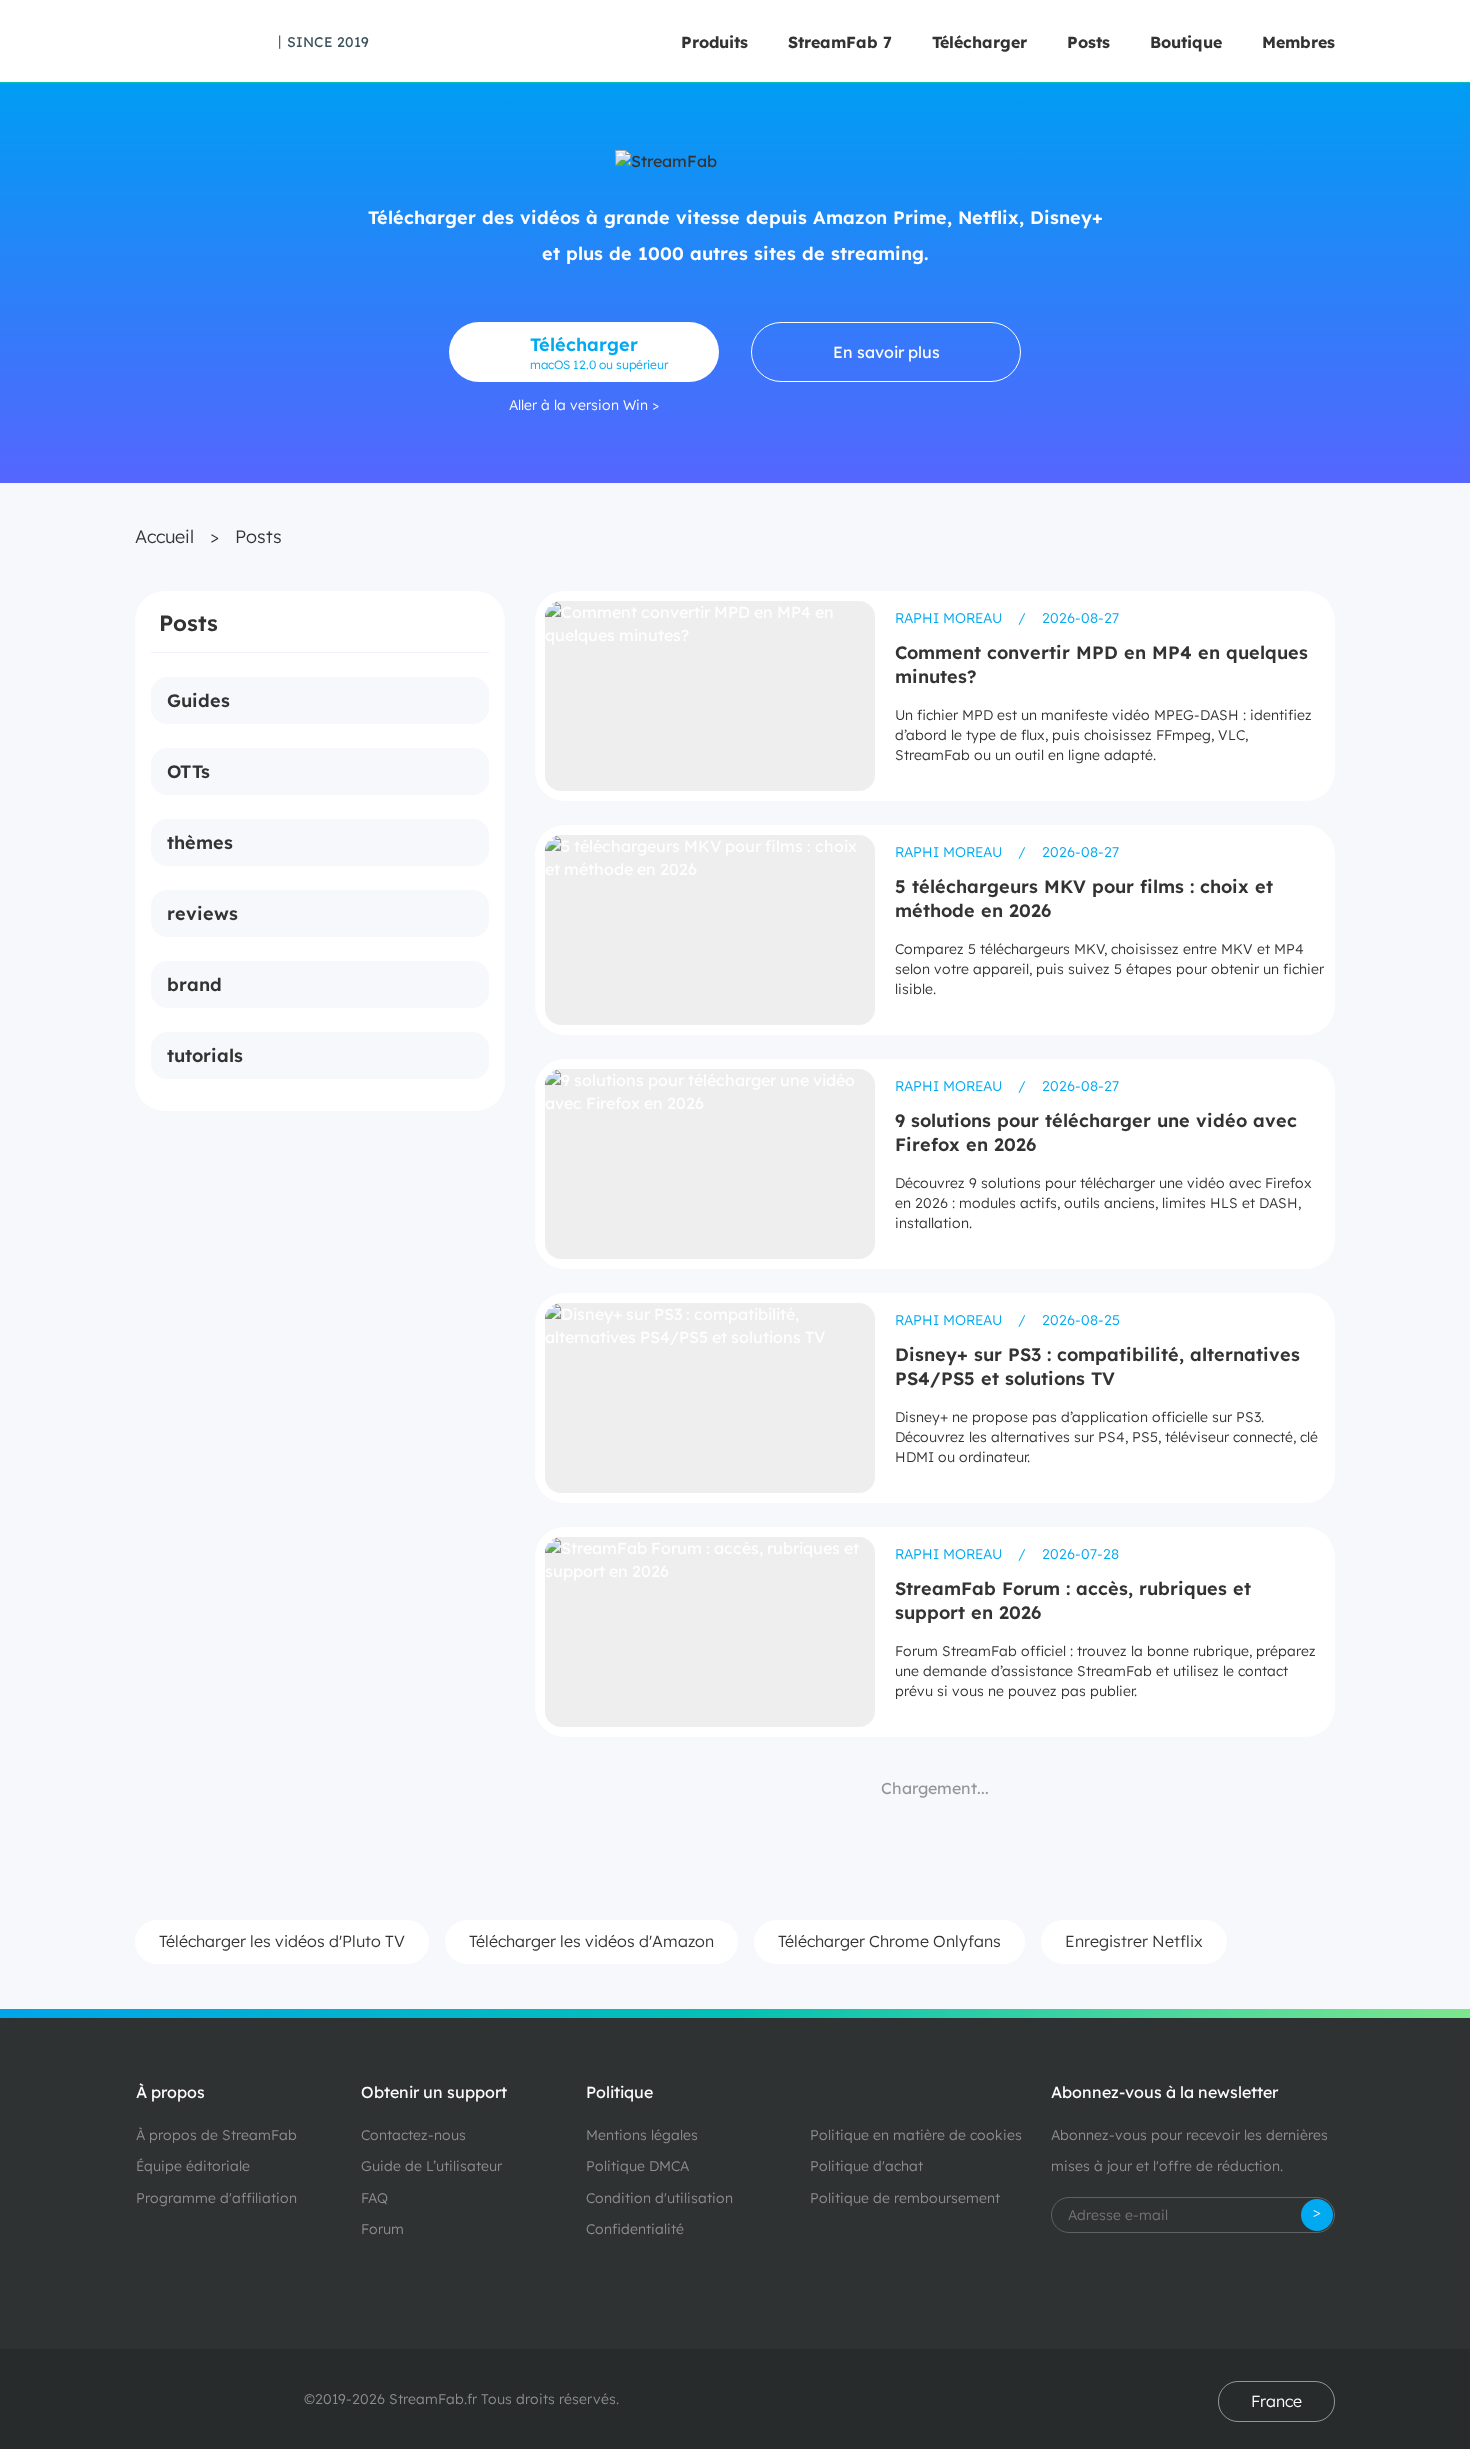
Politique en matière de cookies (916, 2135)
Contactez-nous (413, 2135)
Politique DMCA (637, 2166)
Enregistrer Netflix (1134, 1941)
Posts (1088, 42)
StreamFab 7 (840, 42)
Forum (382, 2229)
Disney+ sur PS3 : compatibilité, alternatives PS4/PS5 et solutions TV (1097, 1366)
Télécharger (979, 42)
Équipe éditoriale (193, 2166)
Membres (1298, 42)
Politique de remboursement (905, 2198)
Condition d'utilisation (659, 2198)
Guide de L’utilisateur (431, 2166)
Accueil (164, 536)
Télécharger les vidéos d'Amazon (591, 1941)
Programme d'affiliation (216, 2198)
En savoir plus (886, 352)
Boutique (1186, 42)
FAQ (374, 2198)
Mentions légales (642, 2135)
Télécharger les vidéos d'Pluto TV (282, 1941)
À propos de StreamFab (216, 2135)
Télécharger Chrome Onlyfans (889, 1941)
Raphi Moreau (950, 618)
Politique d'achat (866, 2166)
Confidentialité (635, 2229)
